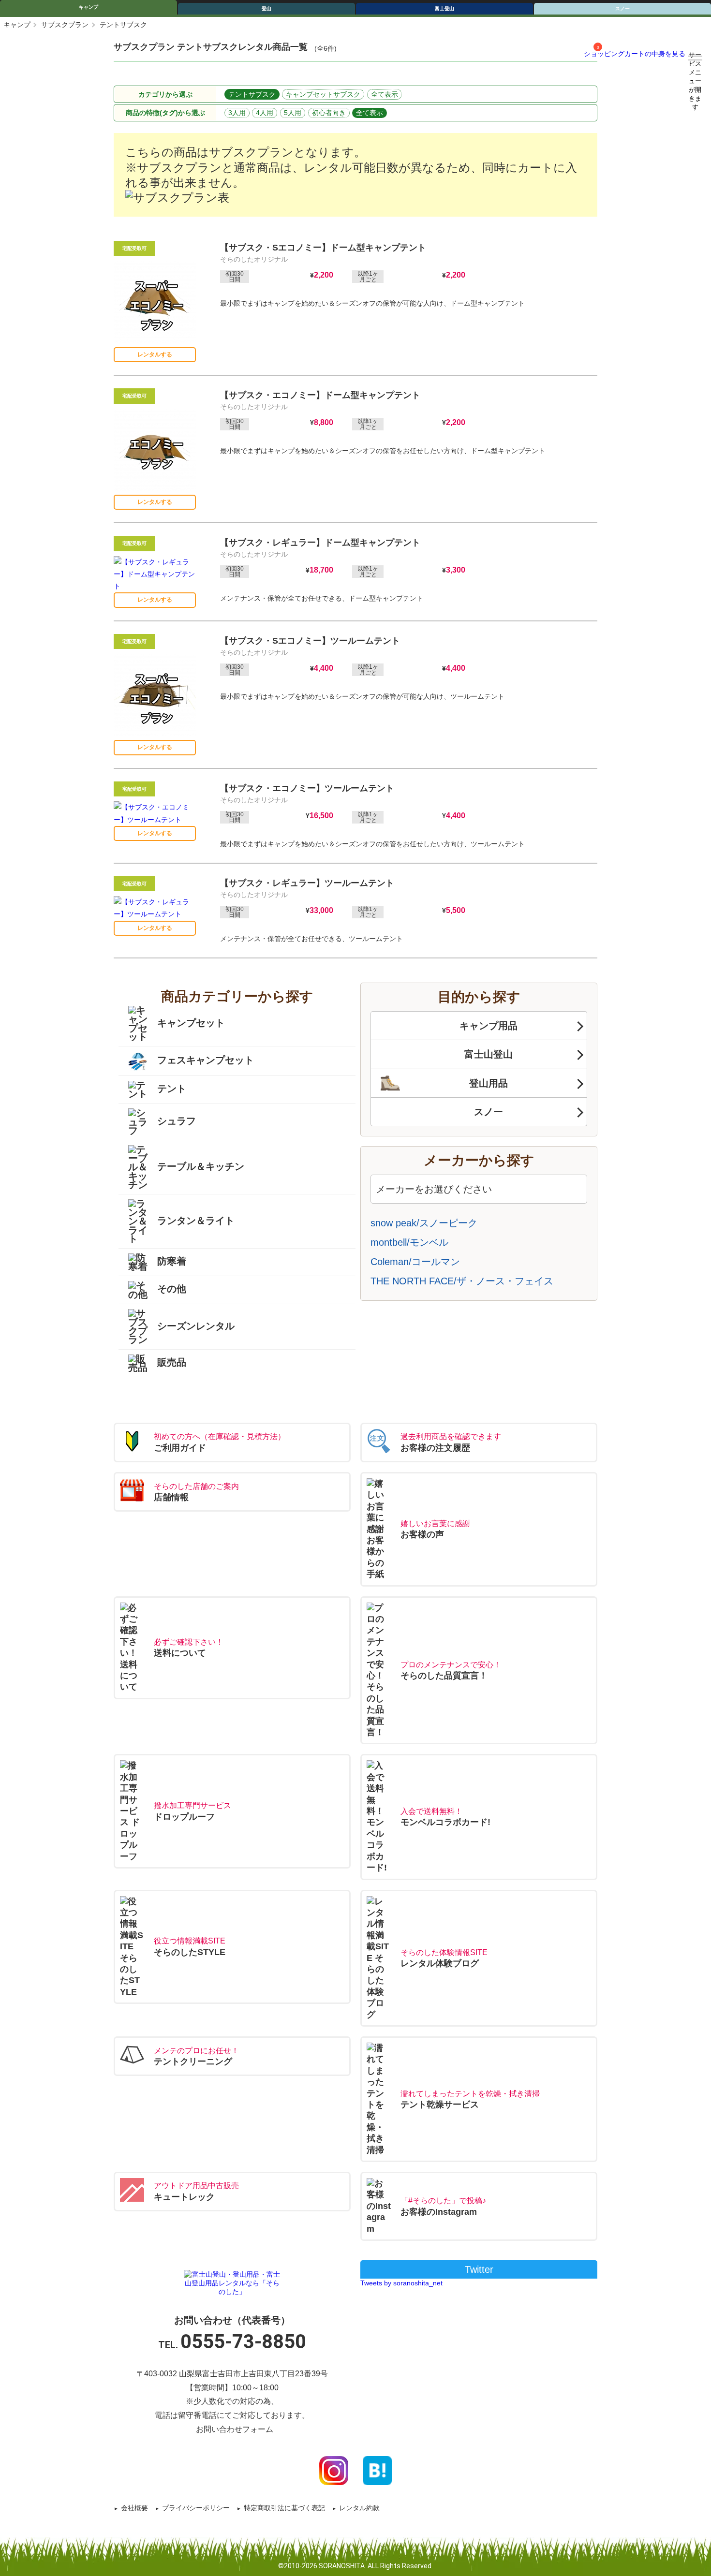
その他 (172, 1289)
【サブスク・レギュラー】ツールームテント (307, 883)
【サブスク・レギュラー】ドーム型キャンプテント (320, 543)
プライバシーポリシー (196, 2508)
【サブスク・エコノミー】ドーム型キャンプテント (320, 395)
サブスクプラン (65, 25)
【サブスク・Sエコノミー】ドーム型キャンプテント (323, 248)
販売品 (172, 1362)
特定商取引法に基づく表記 (284, 2508)
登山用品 (489, 1083)
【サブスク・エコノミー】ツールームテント (307, 788)
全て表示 (385, 94)
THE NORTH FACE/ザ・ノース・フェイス (462, 1281)
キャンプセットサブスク (323, 94)
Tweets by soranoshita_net (401, 2283)
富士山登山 (489, 1054)
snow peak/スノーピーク (424, 1223)
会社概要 (134, 2508)
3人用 (237, 113)
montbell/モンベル (409, 1242)
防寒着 (172, 1261)
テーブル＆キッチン (201, 1166)
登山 (267, 8)
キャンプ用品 (489, 1026)
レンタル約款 (359, 2508)
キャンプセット (191, 1023)
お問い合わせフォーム (235, 2429)
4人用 (265, 113)
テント (172, 1089)
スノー (622, 8)
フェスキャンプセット (206, 1060)
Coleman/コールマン (415, 1262)
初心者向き (329, 113)
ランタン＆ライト (196, 1221)
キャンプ (89, 7)
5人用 (293, 113)
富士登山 (444, 8)
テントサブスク (252, 94)
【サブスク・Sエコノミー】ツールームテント (310, 641)
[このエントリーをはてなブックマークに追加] (377, 2470)
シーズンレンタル (196, 1325)
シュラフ (177, 1121)
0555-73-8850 (243, 2342)
